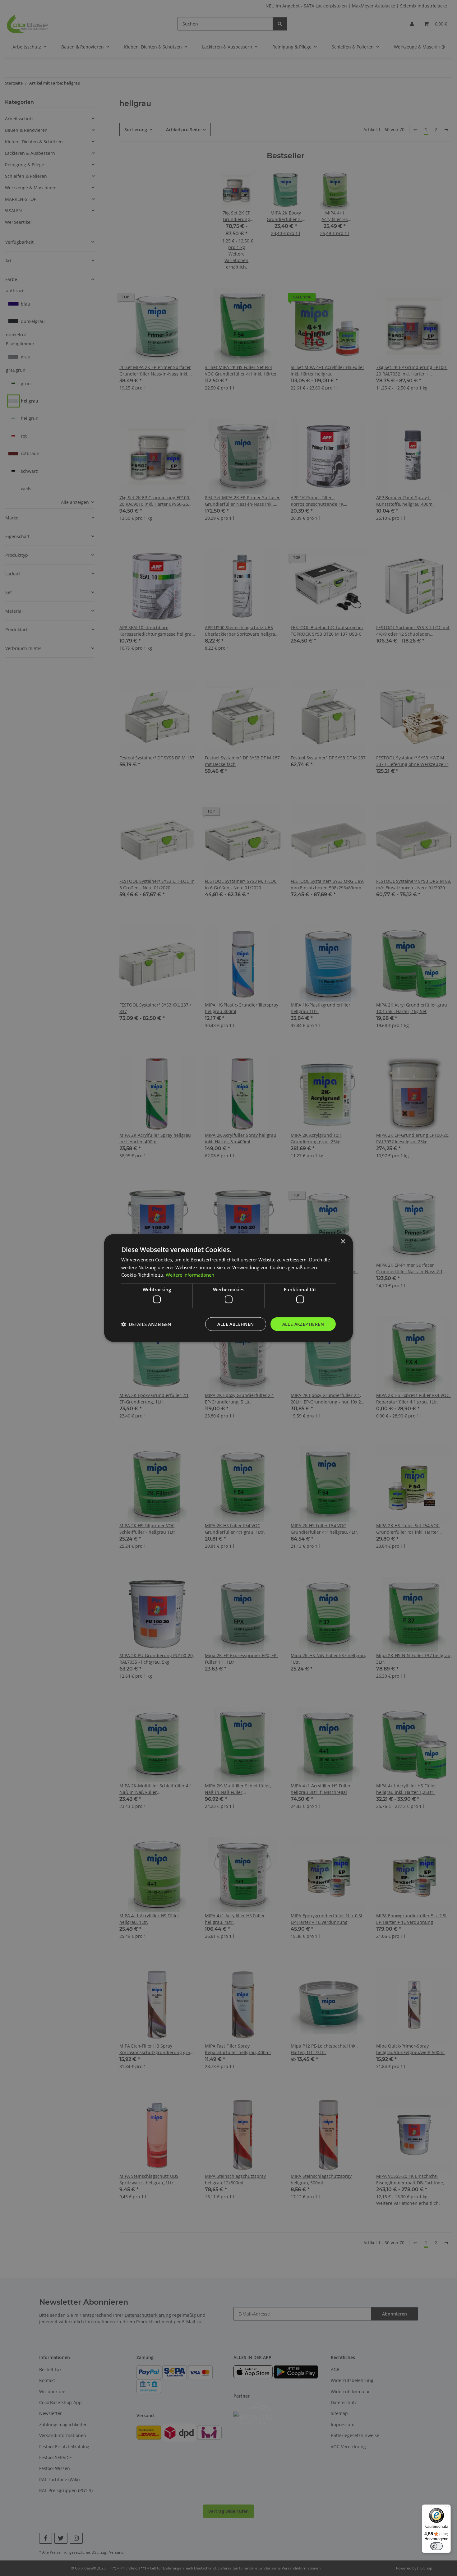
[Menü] (447, 2508)
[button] (146, 1324)
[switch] (436, 2546)
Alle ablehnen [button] (235, 1324)
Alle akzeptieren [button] (303, 1324)
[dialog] (228, 1288)
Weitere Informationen (190, 1275)
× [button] (343, 1241)
